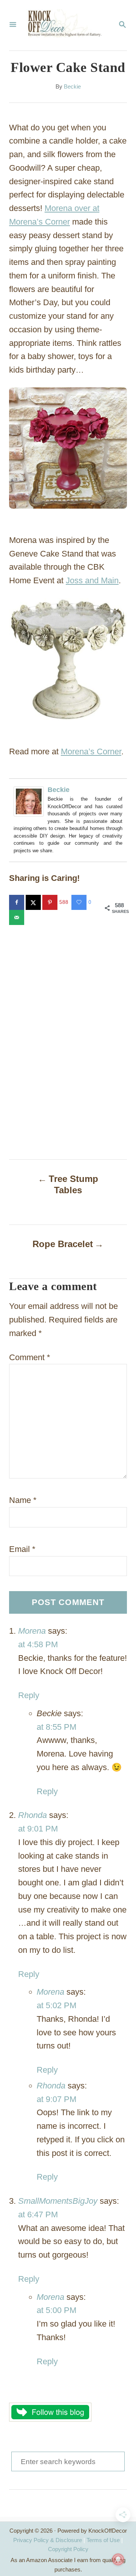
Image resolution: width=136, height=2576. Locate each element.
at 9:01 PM (38, 1829)
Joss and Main (92, 580)
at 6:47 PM (38, 2214)
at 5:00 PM (56, 2310)
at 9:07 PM (56, 2099)
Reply (29, 1695)
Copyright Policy (68, 2549)
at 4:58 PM (38, 1644)
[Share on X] (34, 902)
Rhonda (32, 1815)
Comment (30, 1357)
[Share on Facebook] (17, 902)
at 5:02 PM (56, 2005)
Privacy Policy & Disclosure (48, 2540)
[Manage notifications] (118, 2559)
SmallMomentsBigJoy (58, 2201)
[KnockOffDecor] (67, 25)
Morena (32, 1631)
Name (23, 1500)
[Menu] (13, 25)
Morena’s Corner (91, 751)
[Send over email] (17, 917)
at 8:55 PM (56, 1727)
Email (22, 1549)
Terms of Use (103, 2540)
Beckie (72, 87)
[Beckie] (31, 801)
